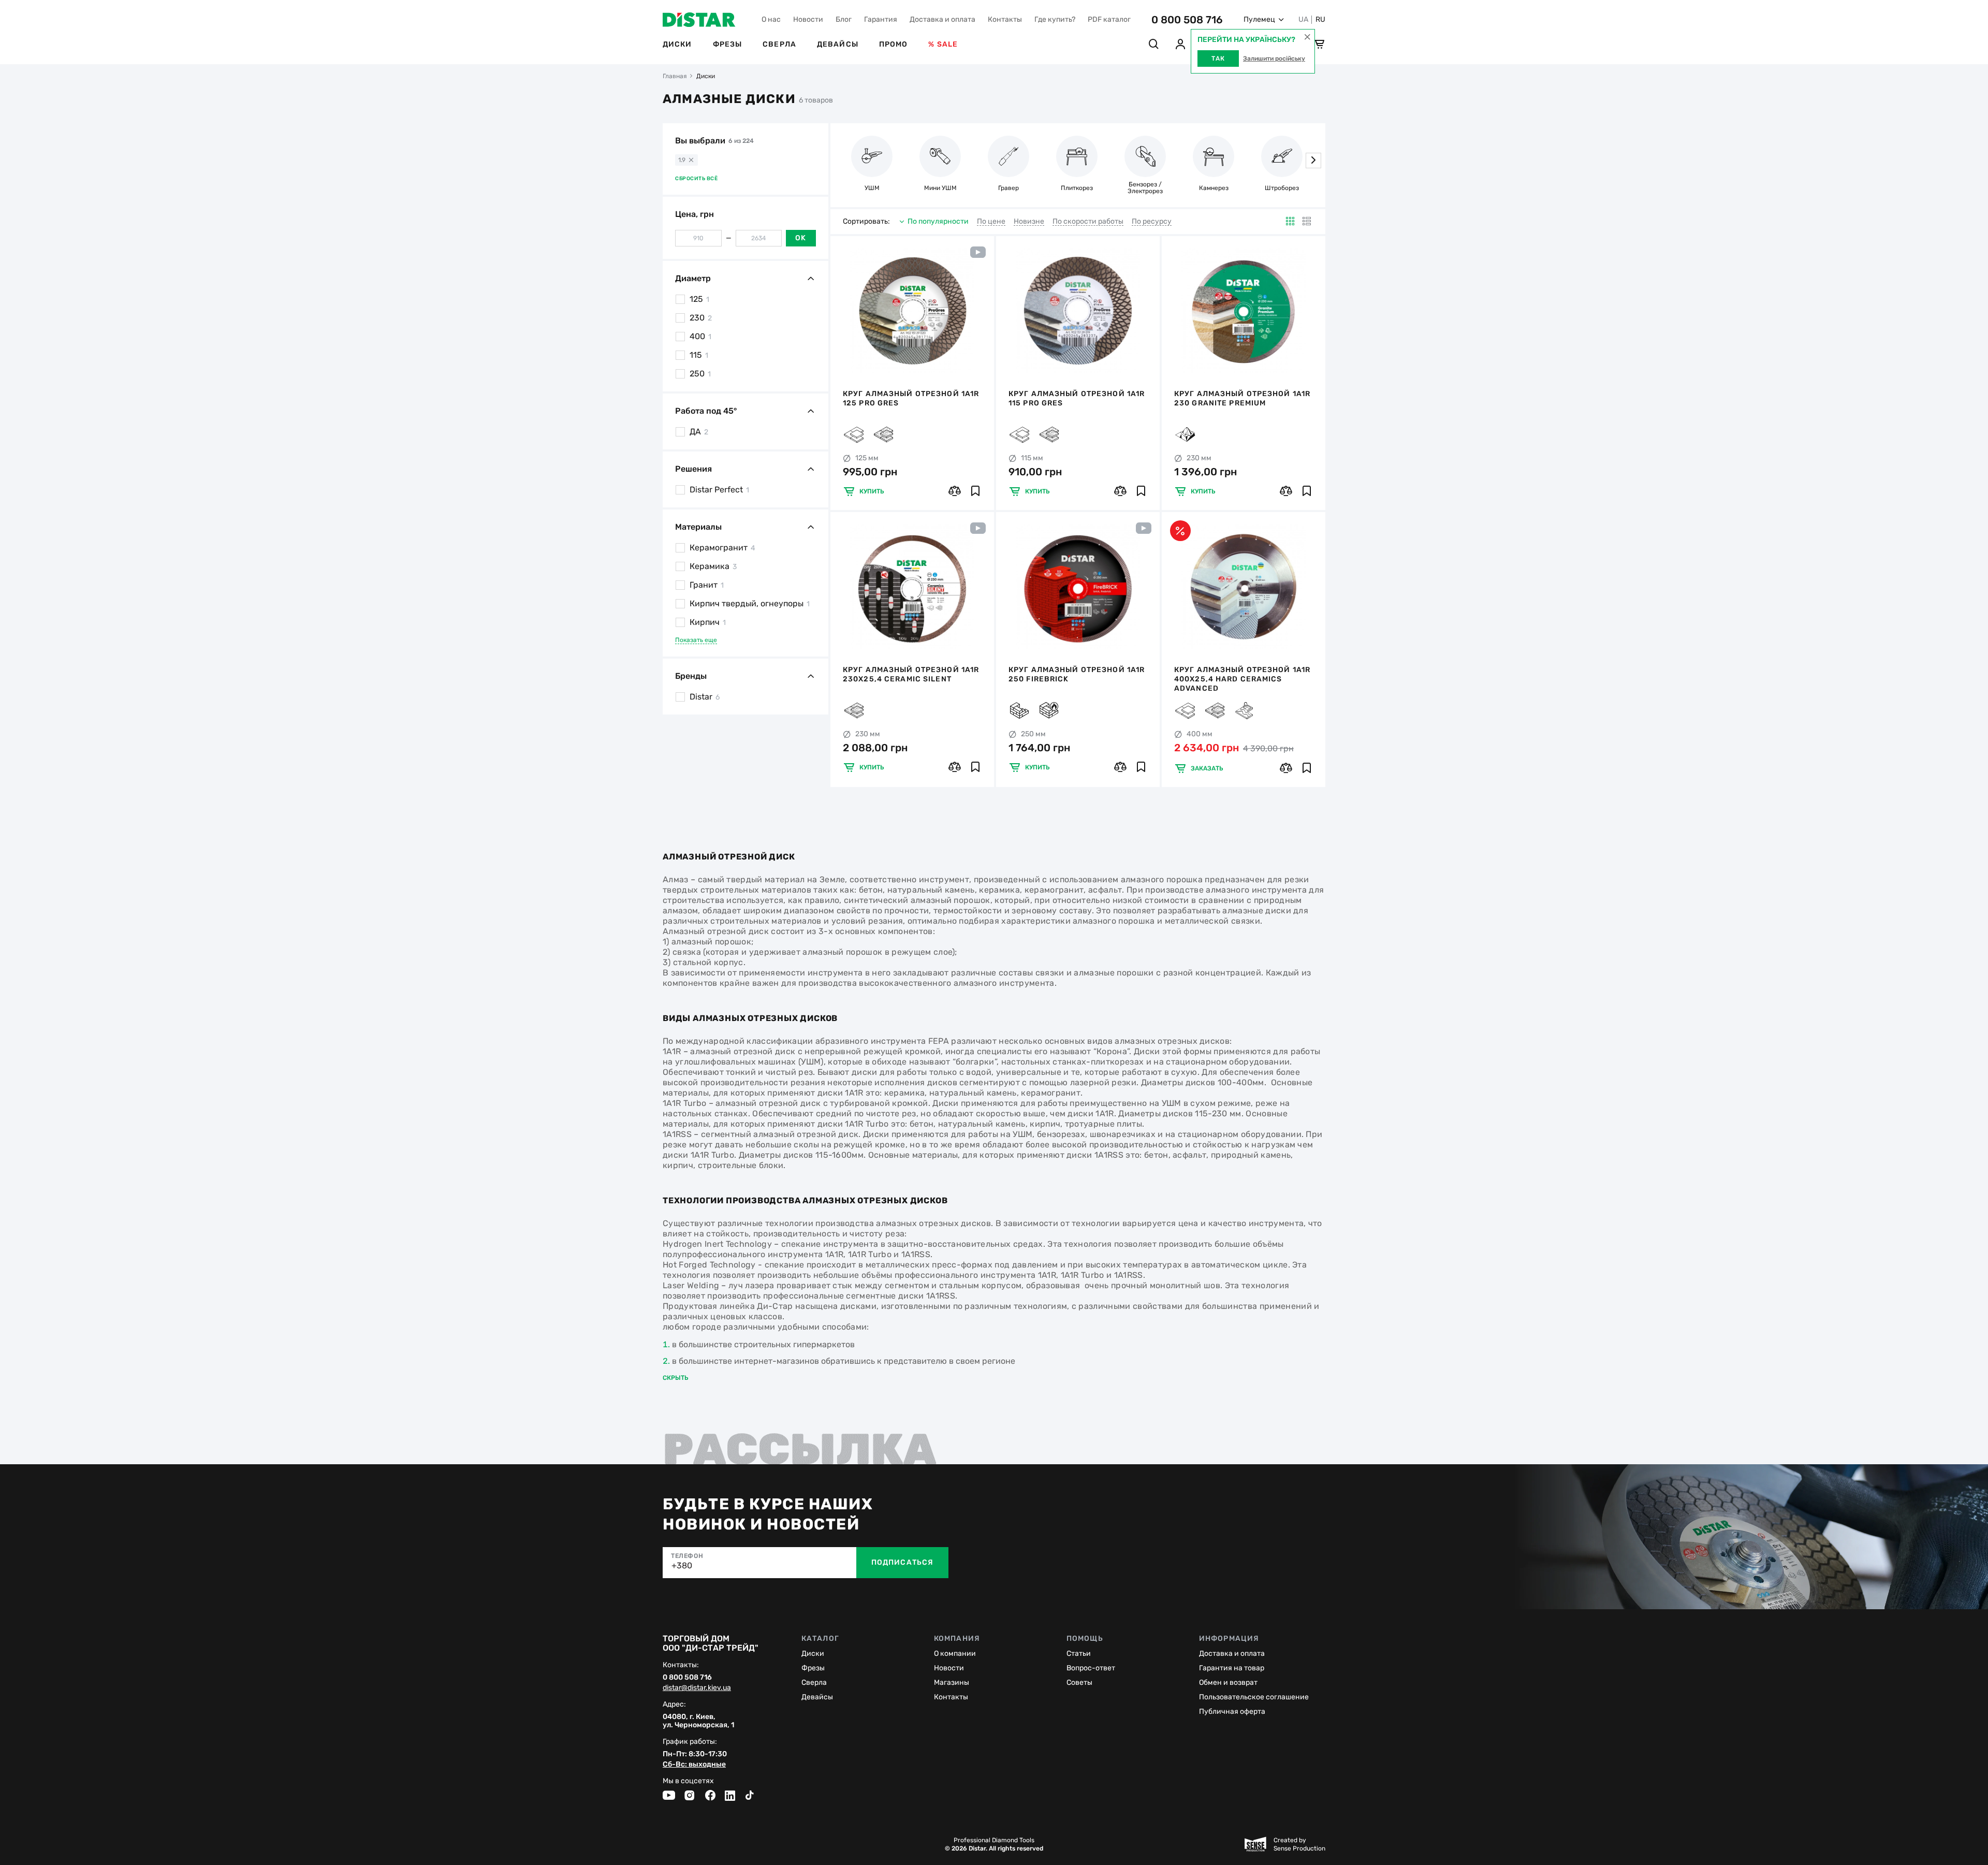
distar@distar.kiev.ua (697, 1688)
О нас (771, 19)
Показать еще (696, 640)
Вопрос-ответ (1091, 1668)
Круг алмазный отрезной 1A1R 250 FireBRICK (1077, 674)
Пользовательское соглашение (1254, 1697)
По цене (991, 222)
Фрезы (728, 44)
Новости (808, 19)
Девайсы (838, 44)
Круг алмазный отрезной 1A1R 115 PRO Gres (1077, 398)
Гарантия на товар (1232, 1668)
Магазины (952, 1682)
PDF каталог (1109, 19)
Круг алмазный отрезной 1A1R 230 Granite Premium (1242, 398)
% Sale (943, 44)
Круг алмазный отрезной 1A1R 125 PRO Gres (911, 398)
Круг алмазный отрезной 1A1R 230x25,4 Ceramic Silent (911, 674)
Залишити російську (1274, 59)
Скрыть (676, 1378)
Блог (844, 19)
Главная (675, 76)
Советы (1079, 1682)
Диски (677, 44)
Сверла (779, 44)
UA (1303, 20)
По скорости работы (1088, 222)
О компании (955, 1653)
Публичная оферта (1232, 1711)
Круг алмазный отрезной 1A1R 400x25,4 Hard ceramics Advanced (1242, 679)
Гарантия (881, 19)
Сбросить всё (696, 179)
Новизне (1029, 222)
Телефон (687, 1556)
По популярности (938, 221)
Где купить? (1055, 19)
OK (801, 238)
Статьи (1079, 1653)
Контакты (1005, 19)
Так (1218, 59)
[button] (1313, 161)
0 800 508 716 (1187, 20)
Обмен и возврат (1228, 1682)
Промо (894, 44)
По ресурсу (1152, 222)
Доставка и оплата (942, 19)
